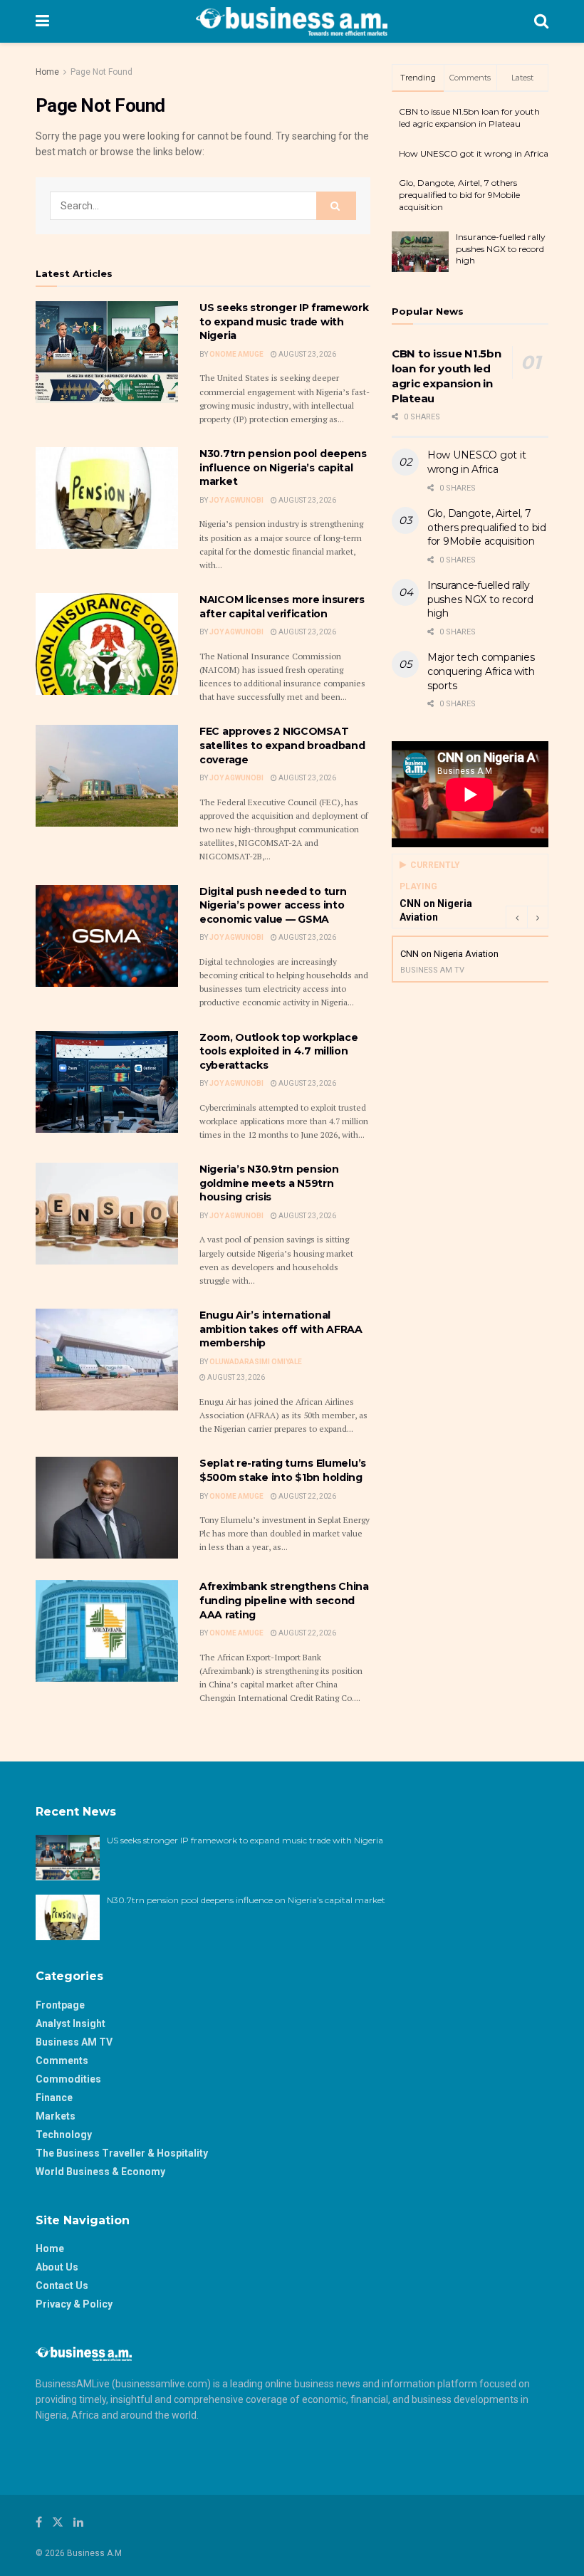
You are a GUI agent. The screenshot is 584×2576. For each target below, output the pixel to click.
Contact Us (62, 2286)
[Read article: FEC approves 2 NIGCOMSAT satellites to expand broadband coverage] (107, 776)
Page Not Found (101, 72)
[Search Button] (541, 21)
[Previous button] (516, 917)
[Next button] (538, 917)
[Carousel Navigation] (527, 917)
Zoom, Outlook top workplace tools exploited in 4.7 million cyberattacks (278, 1051)
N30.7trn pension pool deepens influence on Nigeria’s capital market (283, 467)
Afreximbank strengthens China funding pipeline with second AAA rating (284, 1600)
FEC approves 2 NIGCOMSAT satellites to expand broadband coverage (282, 745)
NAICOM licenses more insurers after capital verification (282, 607)
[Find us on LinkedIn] (78, 2522)
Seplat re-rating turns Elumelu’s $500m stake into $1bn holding (283, 1470)
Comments (62, 2061)
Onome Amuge (236, 354)
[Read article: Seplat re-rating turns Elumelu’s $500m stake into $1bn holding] (107, 1508)
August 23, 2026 (307, 354)
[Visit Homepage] (292, 21)
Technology (64, 2135)
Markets (56, 2116)
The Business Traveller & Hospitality (122, 2153)
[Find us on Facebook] (39, 2522)
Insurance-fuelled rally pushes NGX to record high (501, 249)
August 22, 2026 (307, 1496)
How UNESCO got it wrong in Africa (474, 153)
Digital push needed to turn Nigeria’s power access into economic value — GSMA (273, 905)
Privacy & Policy (74, 2304)
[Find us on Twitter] (58, 2522)
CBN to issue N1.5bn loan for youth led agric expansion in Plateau (469, 117)
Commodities (68, 2079)
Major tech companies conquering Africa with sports (481, 671)
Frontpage (60, 2005)
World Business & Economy (100, 2172)
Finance (54, 2098)
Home (47, 72)
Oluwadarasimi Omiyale (256, 1362)
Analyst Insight (71, 2023)
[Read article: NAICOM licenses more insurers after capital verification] (107, 644)
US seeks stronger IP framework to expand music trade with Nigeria (284, 321)
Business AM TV (74, 2042)
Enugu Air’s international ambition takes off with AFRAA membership (281, 1329)
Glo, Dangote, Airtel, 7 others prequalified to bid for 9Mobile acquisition (459, 195)
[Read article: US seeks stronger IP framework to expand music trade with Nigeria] (107, 352)
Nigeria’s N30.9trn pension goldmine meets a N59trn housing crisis (269, 1183)
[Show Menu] (42, 21)
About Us (57, 2267)
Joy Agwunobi (236, 500)
